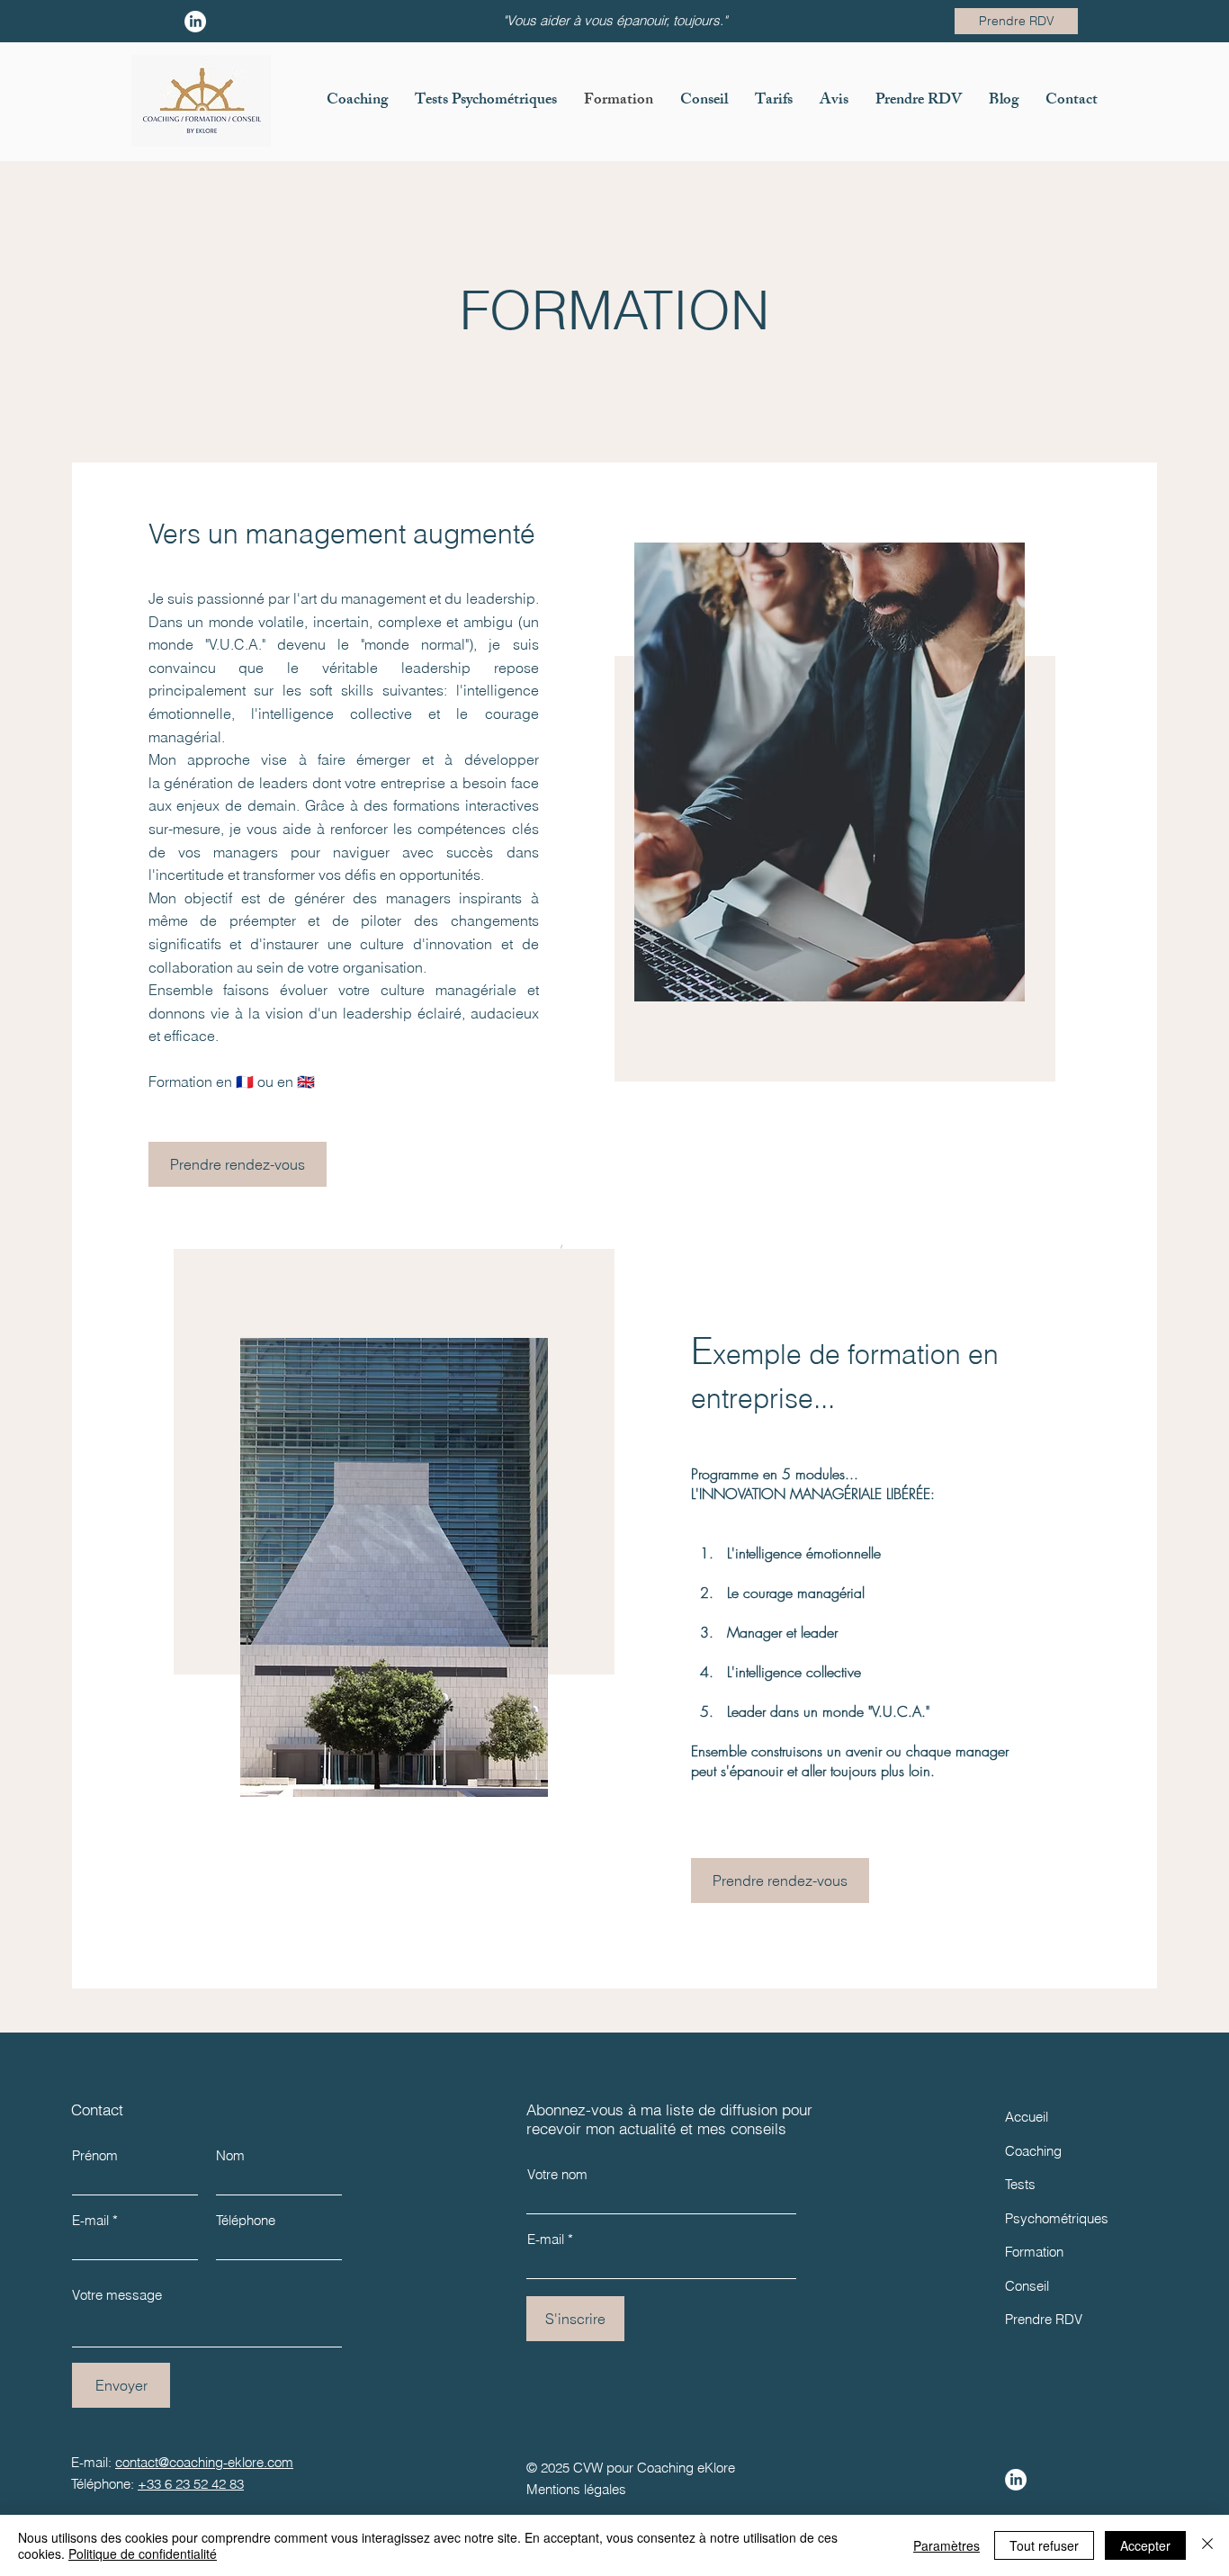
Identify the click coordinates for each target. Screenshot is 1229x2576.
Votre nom (557, 2174)
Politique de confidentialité (143, 2554)
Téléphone (246, 2220)
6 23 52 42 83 (204, 2484)
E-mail (90, 2220)
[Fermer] (1207, 2545)
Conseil (1027, 2286)
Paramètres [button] (946, 2545)
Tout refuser (1044, 2545)
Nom (230, 2155)
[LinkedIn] (1016, 2480)
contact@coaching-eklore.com (204, 2462)
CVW (588, 2468)
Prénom (95, 2155)
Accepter (1145, 2545)
